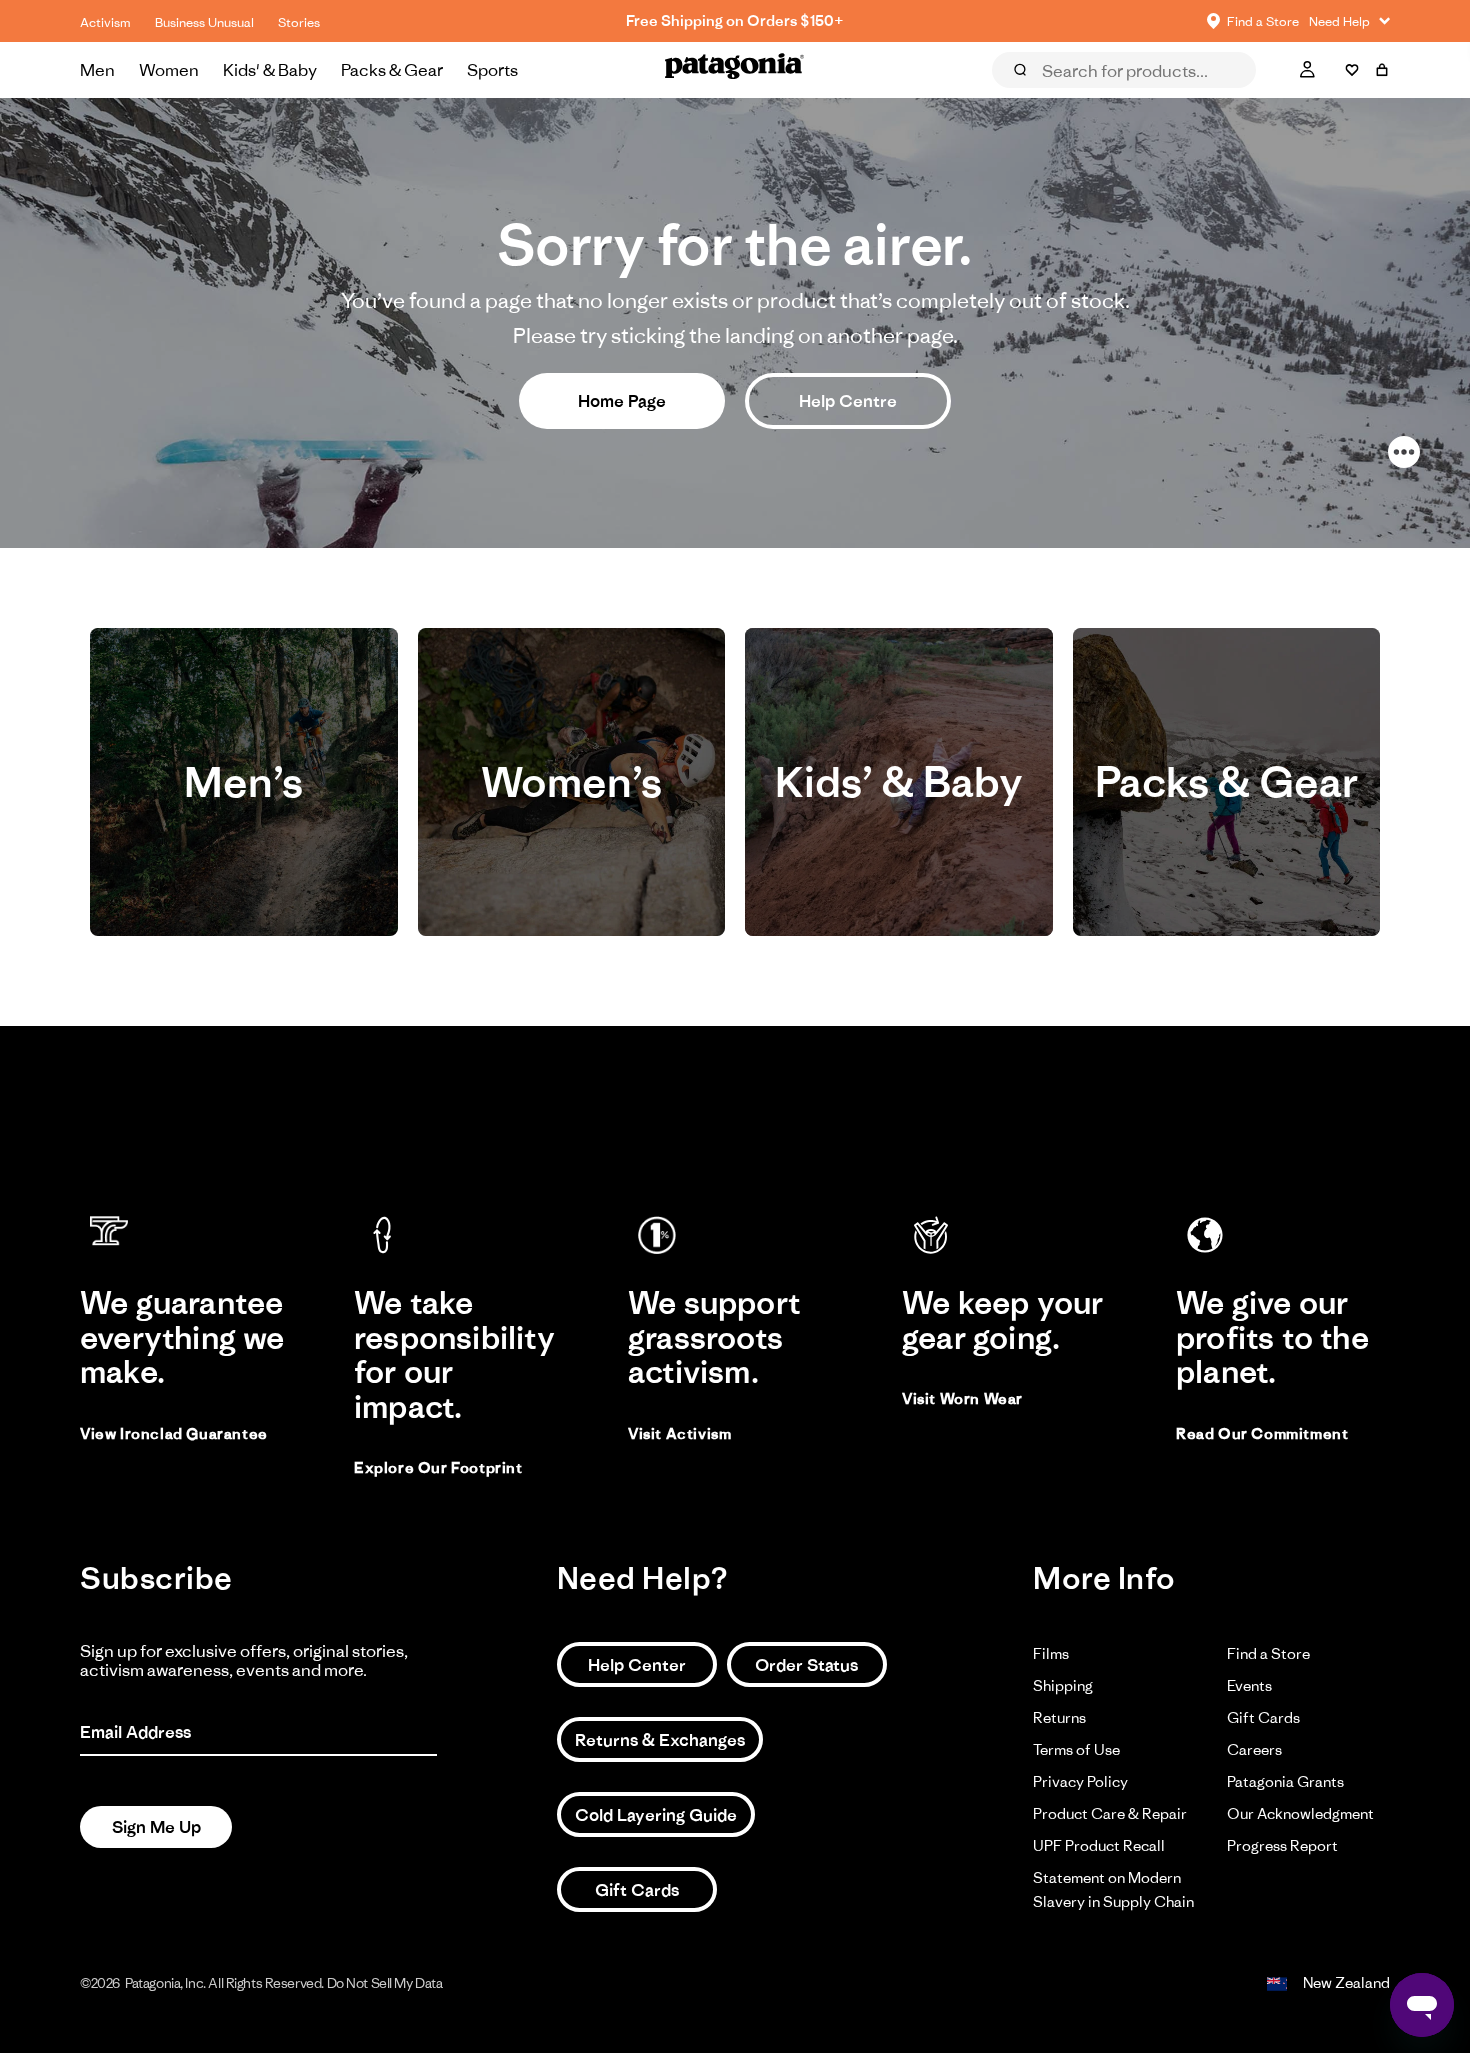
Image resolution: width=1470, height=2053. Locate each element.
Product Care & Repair (1110, 1813)
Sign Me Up (156, 1827)
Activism (105, 22)
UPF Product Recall (1099, 1845)
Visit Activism (679, 1433)
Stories (299, 22)
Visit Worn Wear (962, 1398)
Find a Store (1268, 1653)
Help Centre (848, 401)
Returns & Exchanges (660, 1740)
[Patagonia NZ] (735, 70)
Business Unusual (204, 22)
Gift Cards (637, 1890)
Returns (1059, 1717)
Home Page (622, 401)
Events (1249, 1685)
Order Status (806, 1665)
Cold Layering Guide (656, 1815)
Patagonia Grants (1285, 1781)
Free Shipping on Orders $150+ (735, 20)
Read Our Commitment (1262, 1433)
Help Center (637, 1665)
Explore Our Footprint (438, 1467)
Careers (1254, 1749)
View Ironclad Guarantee (174, 1433)
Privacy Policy (1080, 1781)
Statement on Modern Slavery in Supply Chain (1113, 1889)
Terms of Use (1076, 1749)
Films (1051, 1653)
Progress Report (1282, 1845)
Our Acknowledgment (1300, 1813)
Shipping (1063, 1685)
